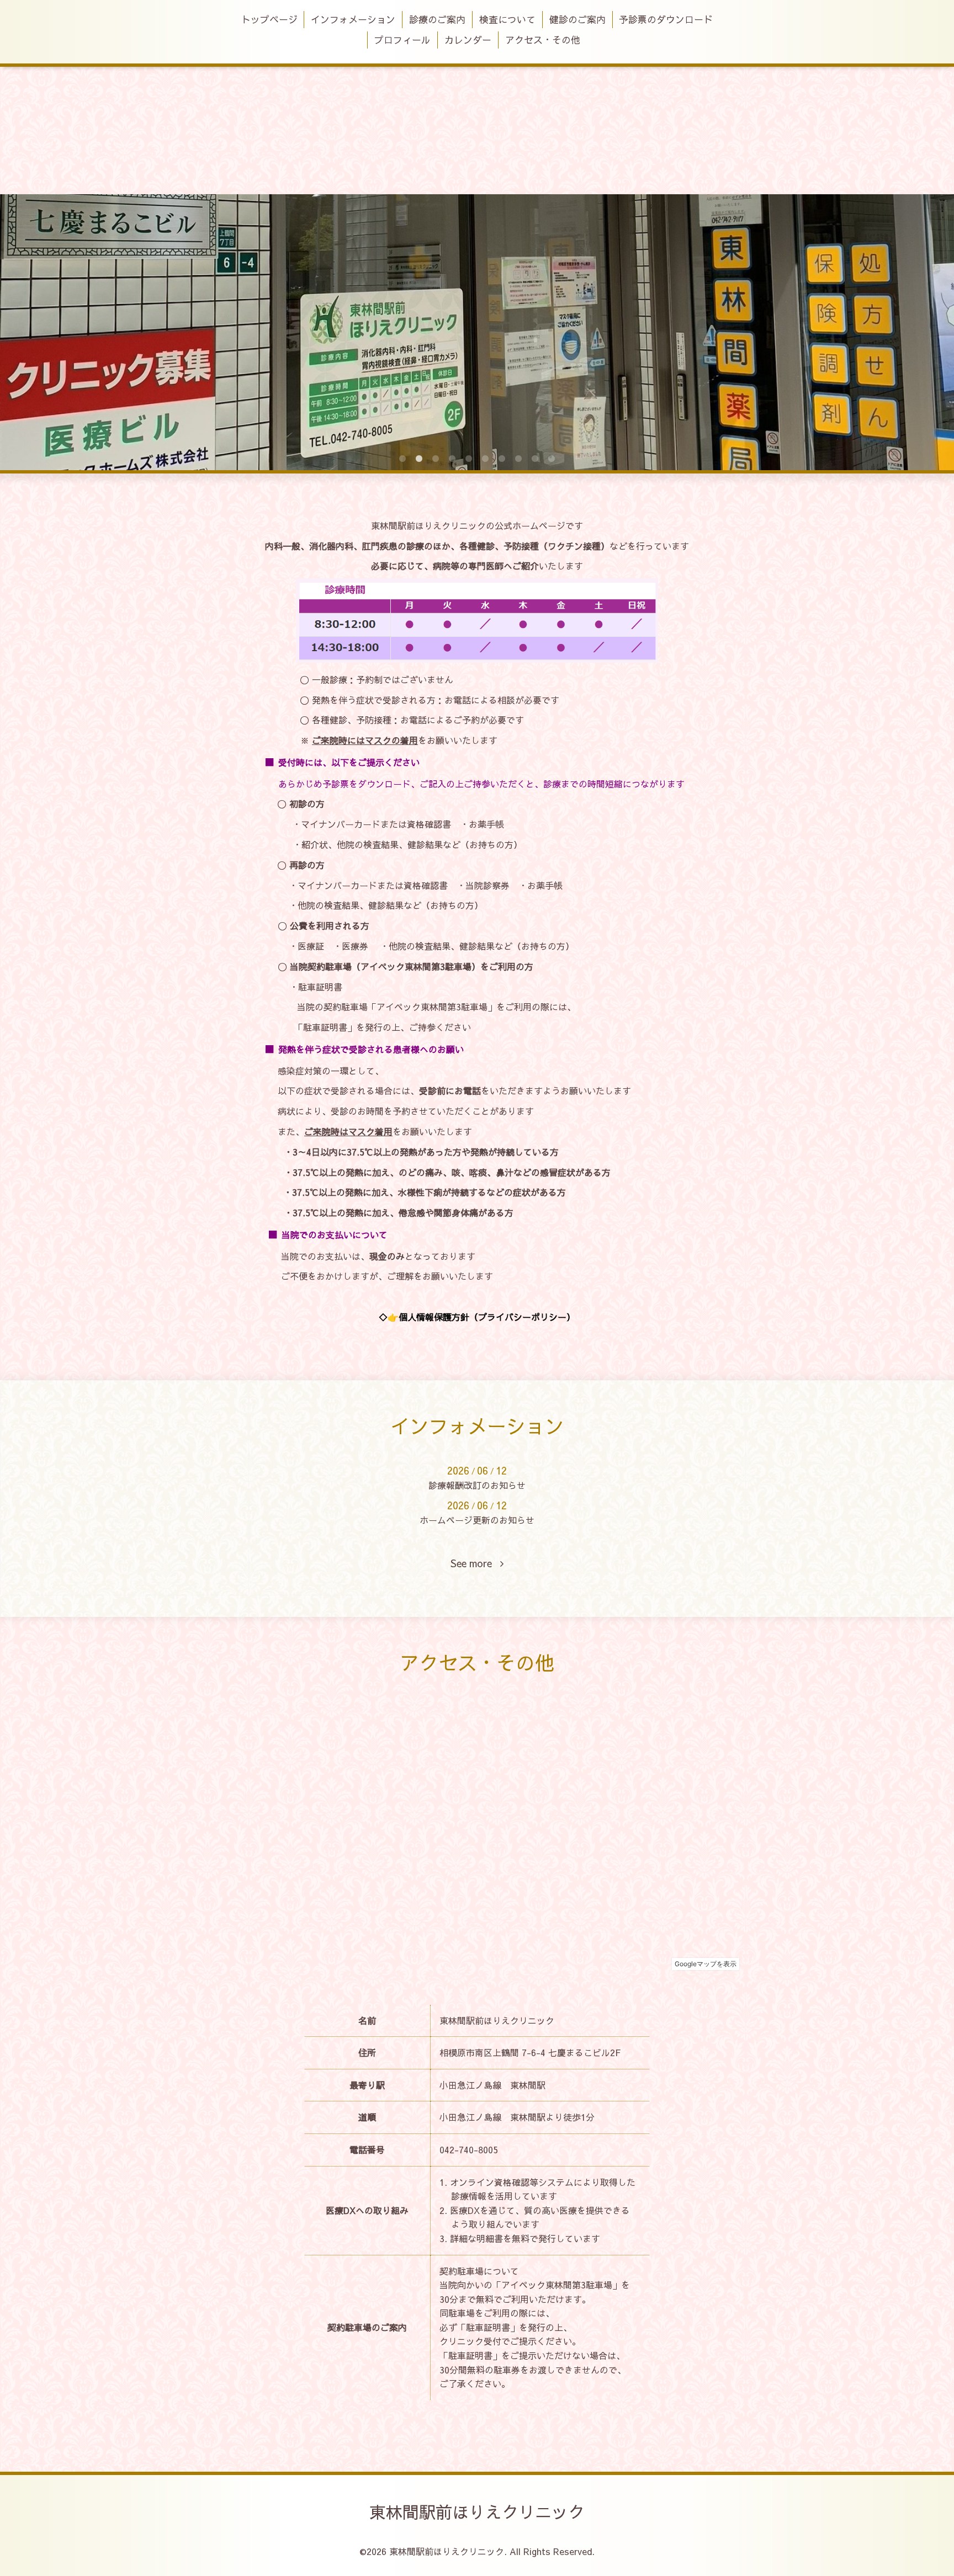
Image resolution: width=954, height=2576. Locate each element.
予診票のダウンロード (666, 19)
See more (475, 1564)
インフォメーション (353, 19)
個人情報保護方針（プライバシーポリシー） (487, 1317)
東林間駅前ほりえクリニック (477, 2512)
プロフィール (402, 40)
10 (552, 459)
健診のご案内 (577, 19)
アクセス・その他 (543, 40)
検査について (507, 19)
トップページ (269, 19)
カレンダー (468, 40)
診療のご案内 (437, 19)
